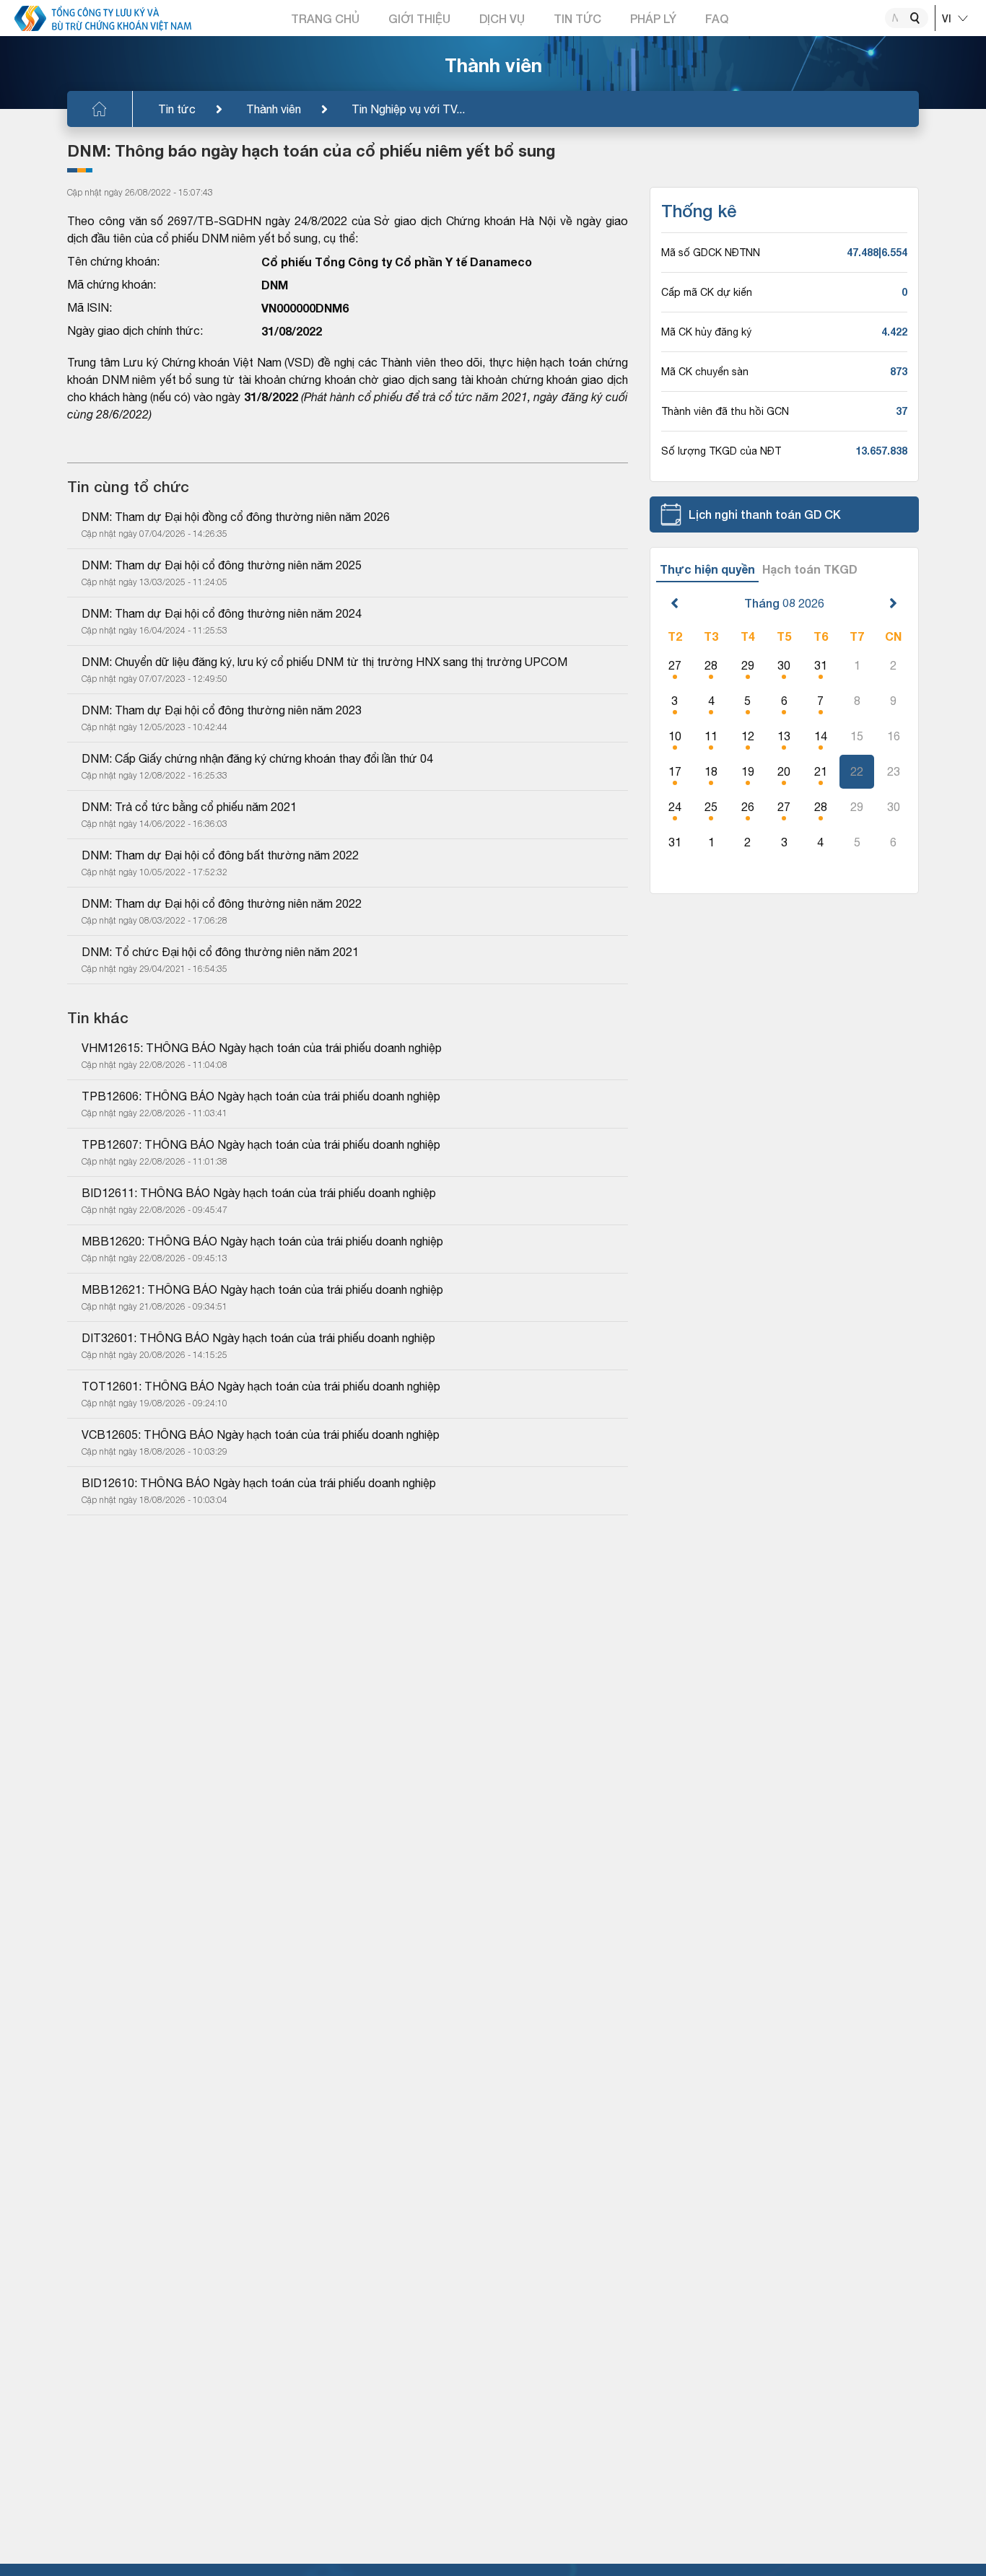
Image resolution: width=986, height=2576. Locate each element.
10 (675, 736)
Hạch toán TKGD (810, 569)
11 (711, 736)
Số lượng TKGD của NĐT (721, 451)
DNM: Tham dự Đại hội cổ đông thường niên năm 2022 (222, 903)
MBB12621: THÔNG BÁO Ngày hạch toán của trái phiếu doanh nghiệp (262, 1289)
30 (784, 665)
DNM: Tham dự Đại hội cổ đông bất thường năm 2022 (220, 855)
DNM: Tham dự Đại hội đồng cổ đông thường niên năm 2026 (236, 517)
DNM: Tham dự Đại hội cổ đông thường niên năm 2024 (222, 613)
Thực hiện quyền (707, 569)
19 (748, 771)
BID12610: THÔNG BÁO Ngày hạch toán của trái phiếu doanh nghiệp (259, 1483)
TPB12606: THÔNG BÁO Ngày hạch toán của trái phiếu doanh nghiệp (261, 1096)
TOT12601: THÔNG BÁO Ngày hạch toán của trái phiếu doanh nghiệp (261, 1386)
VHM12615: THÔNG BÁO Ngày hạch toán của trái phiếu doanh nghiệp (262, 1048)
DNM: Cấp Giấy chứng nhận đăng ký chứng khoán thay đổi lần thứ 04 (257, 758)
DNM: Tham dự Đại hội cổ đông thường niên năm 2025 (222, 565)
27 (675, 665)
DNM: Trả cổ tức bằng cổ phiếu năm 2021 (189, 807)
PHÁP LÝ (653, 18)
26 (748, 807)
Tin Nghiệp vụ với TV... (408, 109)
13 (784, 736)
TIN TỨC (577, 18)
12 (748, 736)
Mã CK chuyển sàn (705, 372)
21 (821, 771)
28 (711, 665)
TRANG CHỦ (325, 18)
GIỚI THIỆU (419, 18)
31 (821, 665)
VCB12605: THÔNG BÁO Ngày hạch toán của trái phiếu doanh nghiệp (261, 1434)
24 (675, 807)
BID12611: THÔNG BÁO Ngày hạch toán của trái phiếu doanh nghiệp (259, 1193)
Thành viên (274, 109)
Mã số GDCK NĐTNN (711, 253)
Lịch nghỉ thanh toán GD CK (765, 514)
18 (711, 771)
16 (894, 736)
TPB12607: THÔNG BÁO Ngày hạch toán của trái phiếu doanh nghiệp (261, 1144)
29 (748, 665)
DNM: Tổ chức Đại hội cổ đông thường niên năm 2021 (220, 952)
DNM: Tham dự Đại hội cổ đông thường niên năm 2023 (222, 710)
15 (857, 736)
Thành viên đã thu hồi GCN (725, 411)
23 (894, 771)
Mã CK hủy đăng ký (706, 332)
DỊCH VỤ (502, 18)
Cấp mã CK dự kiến (707, 292)
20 (784, 771)
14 (821, 736)
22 (857, 771)
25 (711, 807)
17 (675, 771)
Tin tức (177, 109)
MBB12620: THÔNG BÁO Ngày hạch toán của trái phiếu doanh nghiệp (262, 1241)
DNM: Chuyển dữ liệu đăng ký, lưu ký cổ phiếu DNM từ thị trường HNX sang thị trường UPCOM (324, 662)
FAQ (717, 18)
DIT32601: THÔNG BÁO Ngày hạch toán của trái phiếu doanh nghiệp (258, 1338)
